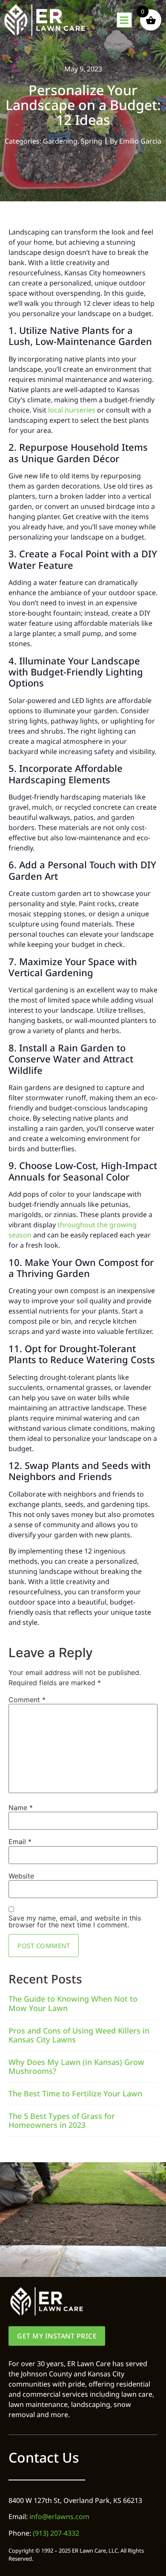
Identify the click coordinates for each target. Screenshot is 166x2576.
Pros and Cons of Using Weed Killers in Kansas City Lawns (79, 2035)
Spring (92, 141)
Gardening (60, 141)
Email (20, 1842)
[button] (124, 20)
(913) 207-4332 (56, 2533)
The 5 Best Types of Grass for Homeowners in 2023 (62, 2121)
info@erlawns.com (59, 2517)
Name (21, 1808)
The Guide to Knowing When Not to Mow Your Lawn (73, 2003)
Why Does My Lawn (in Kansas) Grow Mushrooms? (76, 2067)
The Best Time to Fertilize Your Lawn (75, 2093)
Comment (27, 1700)
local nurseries (72, 410)
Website (21, 1876)
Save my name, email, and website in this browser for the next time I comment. (75, 1921)
